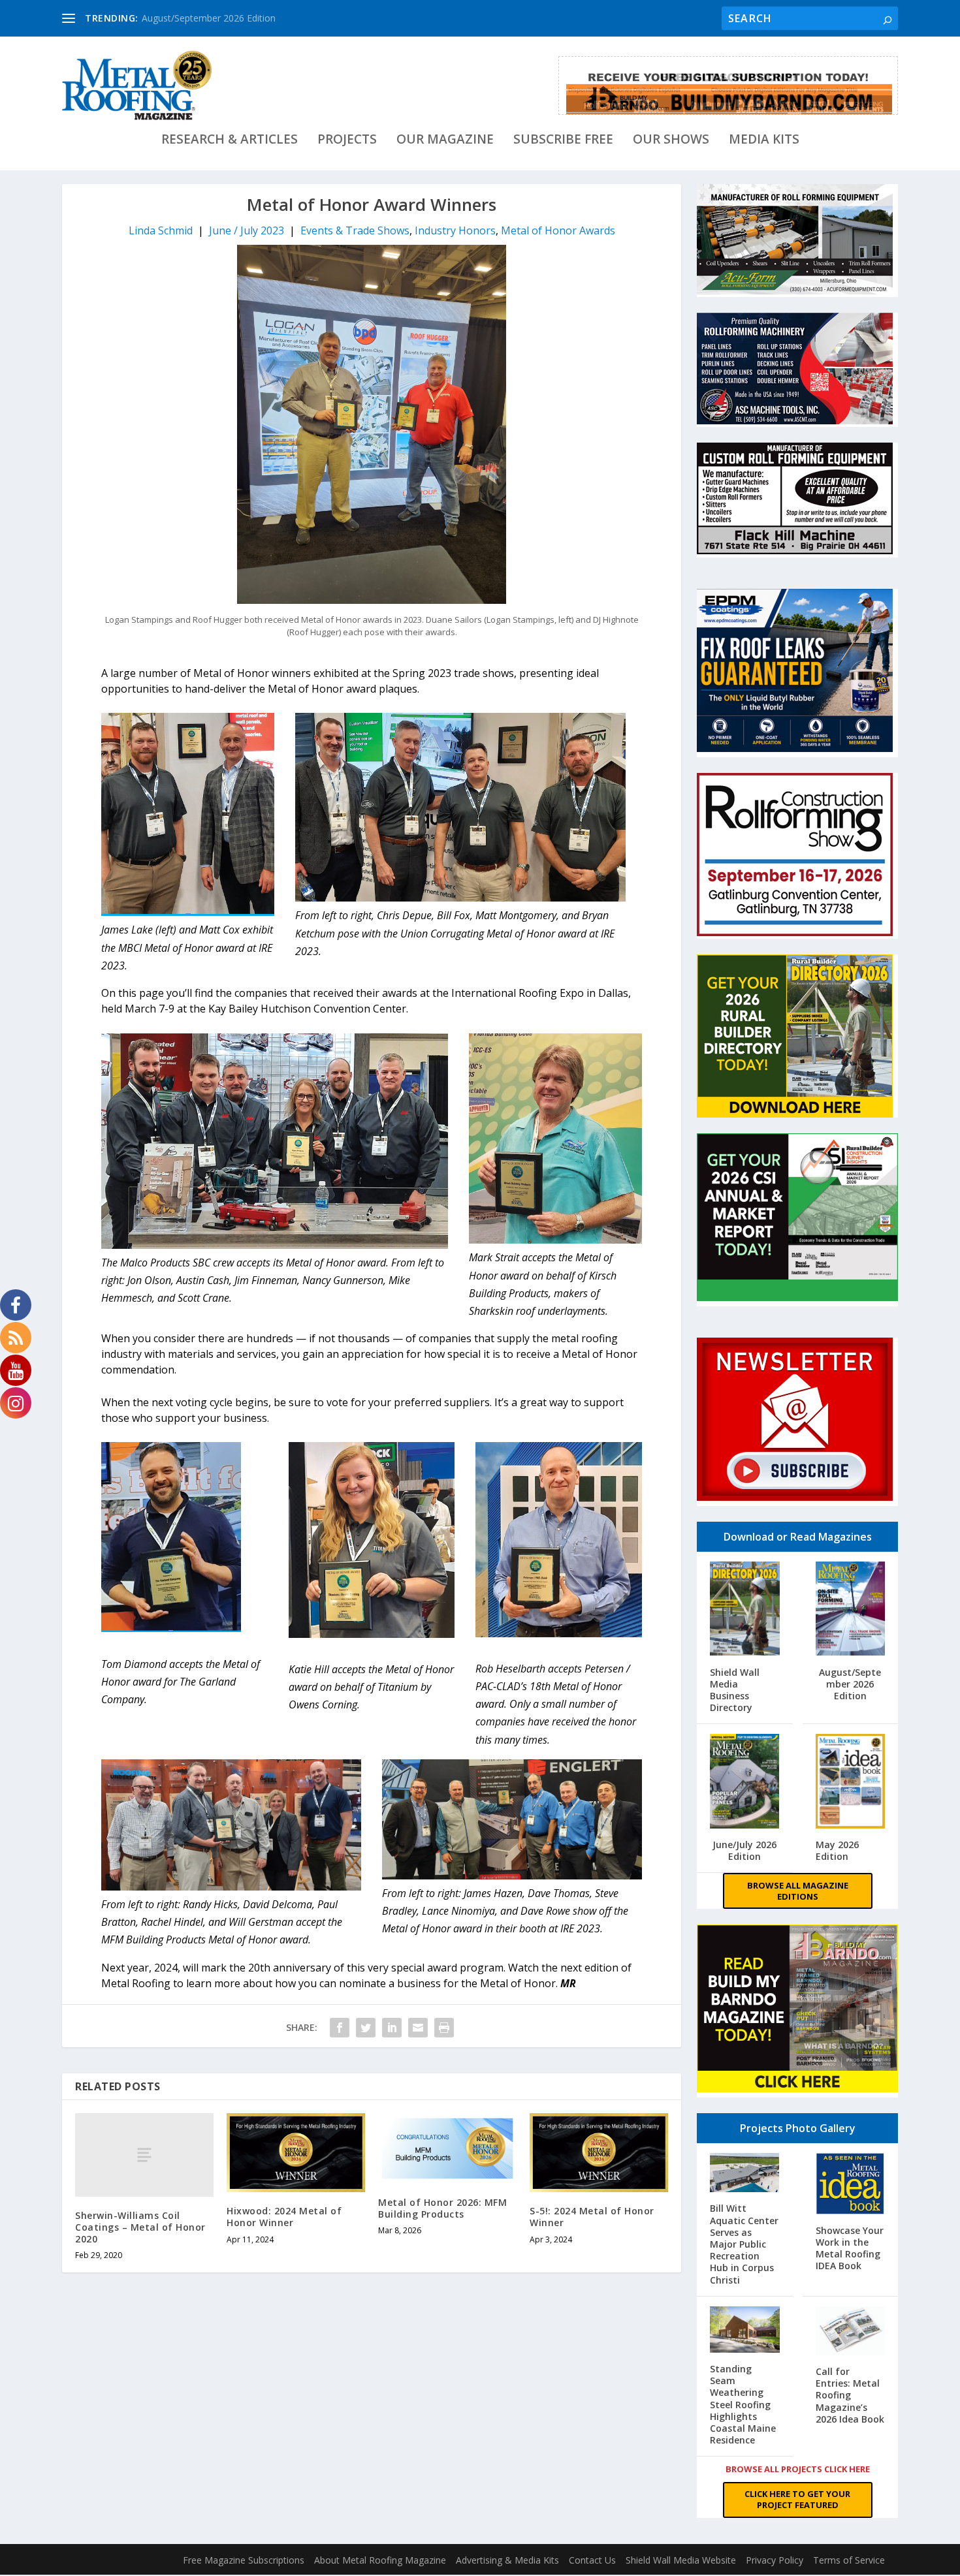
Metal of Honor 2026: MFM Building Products (442, 2208)
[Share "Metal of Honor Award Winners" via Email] (418, 2028)
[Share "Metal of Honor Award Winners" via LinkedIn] (392, 2028)
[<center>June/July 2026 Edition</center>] (745, 1783)
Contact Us (592, 2560)
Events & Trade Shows (355, 230)
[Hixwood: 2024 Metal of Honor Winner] (296, 2153)
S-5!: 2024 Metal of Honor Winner (592, 2217)
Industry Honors (455, 230)
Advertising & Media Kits (507, 2560)
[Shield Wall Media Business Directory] (745, 1610)
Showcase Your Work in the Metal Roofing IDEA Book (850, 2248)
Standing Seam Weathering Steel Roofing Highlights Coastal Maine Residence (743, 2404)
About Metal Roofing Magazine (380, 2560)
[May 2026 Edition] (851, 1783)
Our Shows (671, 141)
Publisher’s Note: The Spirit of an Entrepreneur (239, 18)
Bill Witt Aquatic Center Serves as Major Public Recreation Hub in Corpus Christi (744, 2244)
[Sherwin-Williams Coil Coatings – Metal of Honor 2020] (144, 2155)
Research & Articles (230, 141)
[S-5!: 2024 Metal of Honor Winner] (599, 2153)
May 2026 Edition (837, 1850)
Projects (347, 141)
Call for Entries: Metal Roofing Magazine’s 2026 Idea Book (850, 2395)
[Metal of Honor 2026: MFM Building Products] (447, 2148)
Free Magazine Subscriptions (244, 2560)
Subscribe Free (563, 141)
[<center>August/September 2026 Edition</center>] (851, 1610)
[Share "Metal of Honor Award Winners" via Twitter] (366, 2028)
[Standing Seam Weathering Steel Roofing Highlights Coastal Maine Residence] (745, 2331)
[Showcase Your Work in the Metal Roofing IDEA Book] (851, 2185)
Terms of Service (849, 2560)
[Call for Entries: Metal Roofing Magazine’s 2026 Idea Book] (851, 2332)
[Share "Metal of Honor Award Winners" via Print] (444, 2028)
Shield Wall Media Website (681, 2560)
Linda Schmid (161, 230)
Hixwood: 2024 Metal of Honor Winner (284, 2217)
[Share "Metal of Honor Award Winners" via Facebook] (340, 2028)
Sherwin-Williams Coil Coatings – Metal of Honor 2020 (140, 2227)
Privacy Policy (775, 2560)
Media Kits (764, 141)
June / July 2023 (247, 230)
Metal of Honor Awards (558, 230)
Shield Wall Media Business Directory (735, 1690)
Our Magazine (445, 141)
